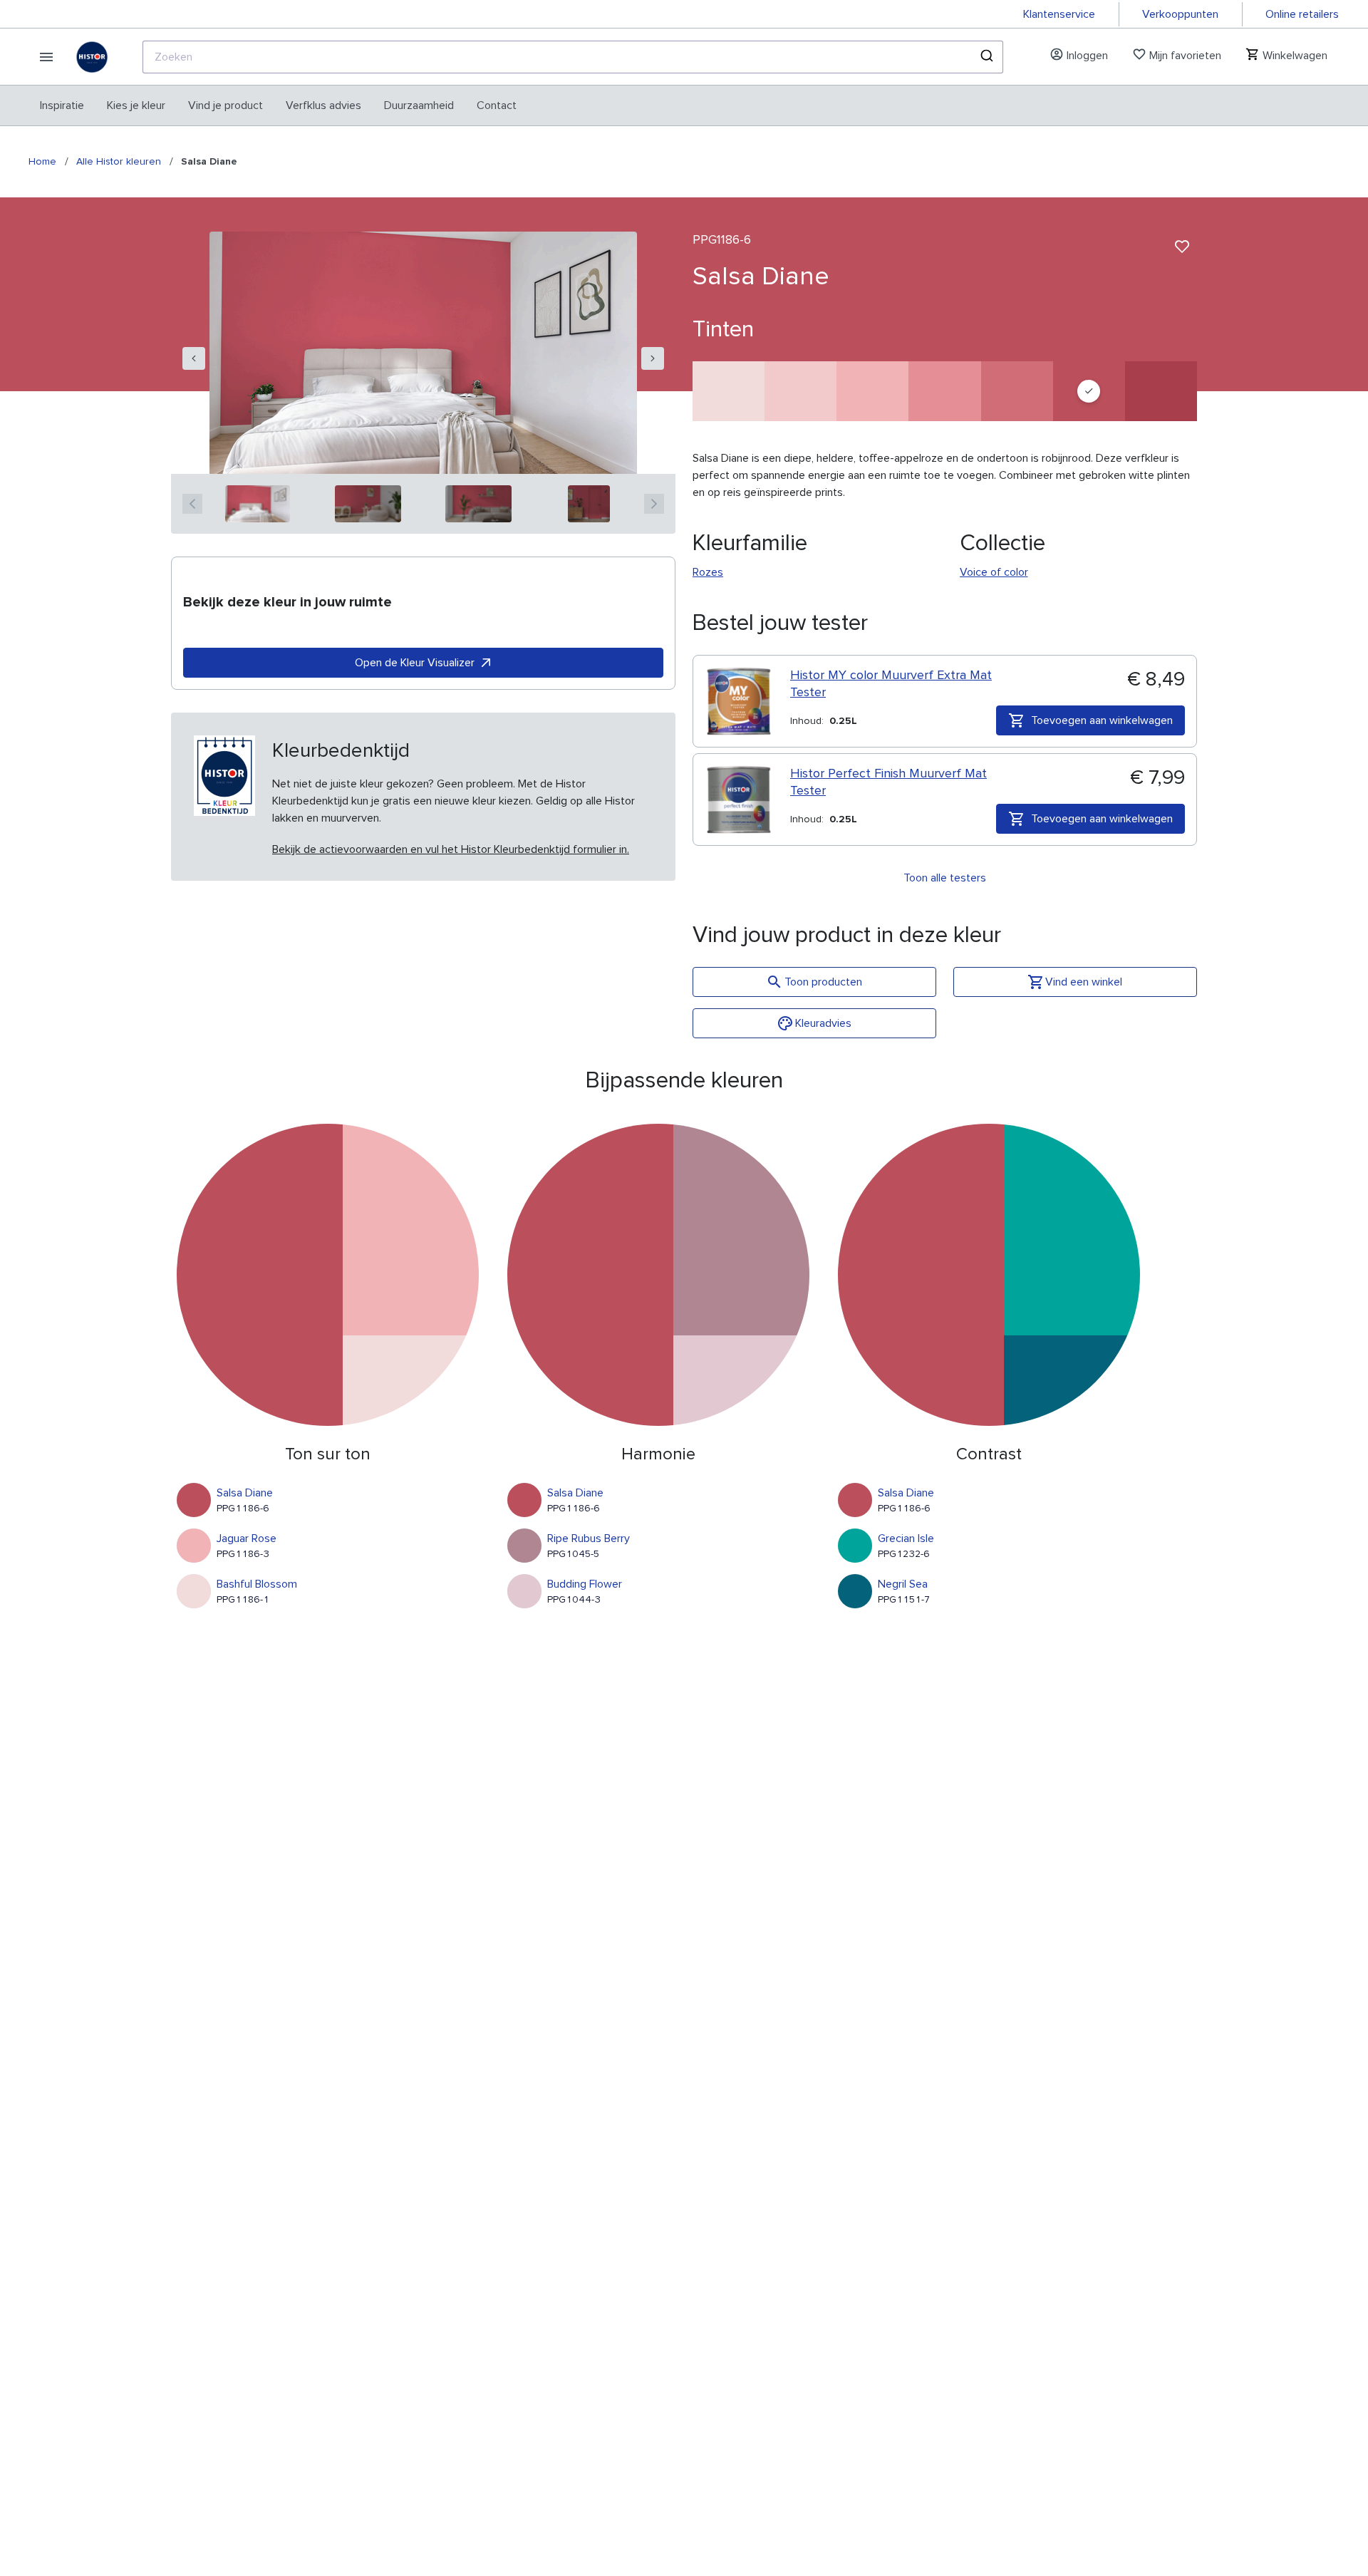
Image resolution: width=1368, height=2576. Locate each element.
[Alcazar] (1017, 391)
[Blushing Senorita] (800, 391)
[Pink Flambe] (944, 391)
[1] (258, 504)
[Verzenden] (986, 57)
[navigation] (194, 358)
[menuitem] (62, 105)
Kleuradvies (823, 1023)
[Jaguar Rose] (872, 391)
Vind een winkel (1084, 982)
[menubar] (278, 105)
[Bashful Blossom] (729, 391)
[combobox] (573, 57)
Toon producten (823, 982)
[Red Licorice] (1161, 391)
